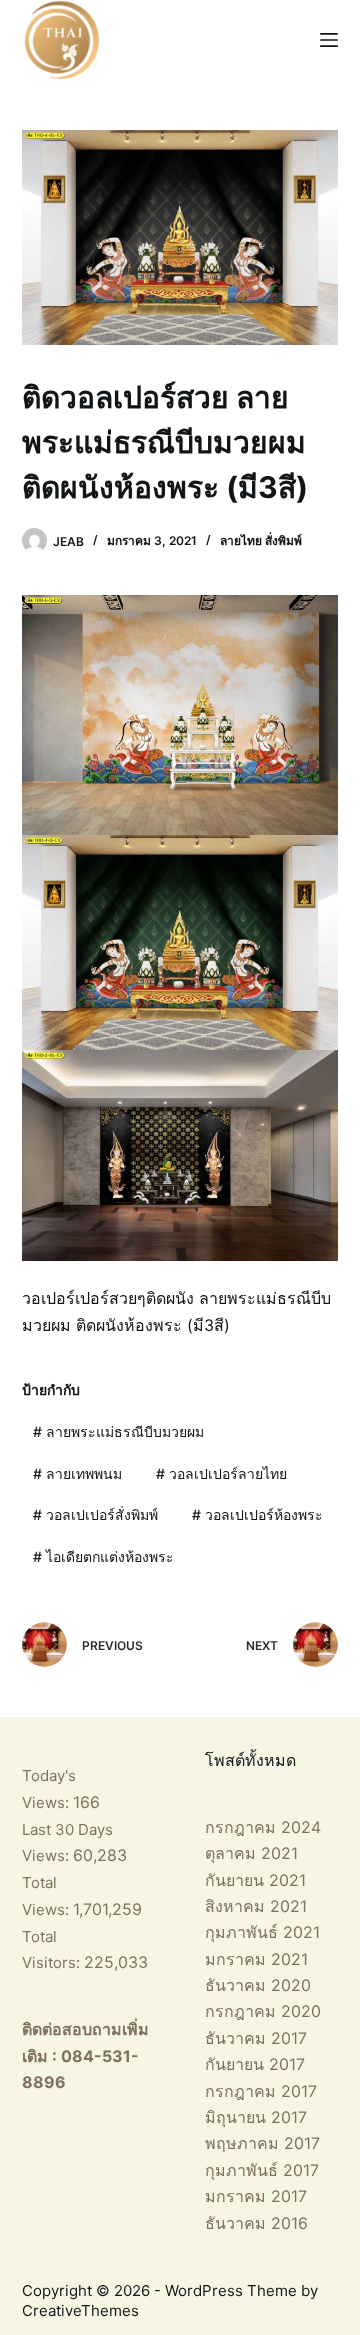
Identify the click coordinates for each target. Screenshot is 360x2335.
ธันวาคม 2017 (256, 2038)
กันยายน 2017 (255, 2064)
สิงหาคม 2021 (256, 1906)
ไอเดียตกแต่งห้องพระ (103, 1556)
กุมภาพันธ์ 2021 (262, 1932)
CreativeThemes (80, 2310)
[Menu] (329, 40)
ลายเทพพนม (77, 1473)
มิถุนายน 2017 (256, 2117)
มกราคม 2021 (256, 1959)
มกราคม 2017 (256, 2196)
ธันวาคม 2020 (258, 1985)
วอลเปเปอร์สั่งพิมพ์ (95, 1514)
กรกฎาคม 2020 (263, 2011)
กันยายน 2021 (255, 1880)
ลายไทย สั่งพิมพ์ (261, 540)
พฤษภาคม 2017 (262, 2143)
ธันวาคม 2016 (256, 2223)
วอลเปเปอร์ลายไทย (221, 1473)
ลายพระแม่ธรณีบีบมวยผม (118, 1431)
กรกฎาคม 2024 (263, 1827)
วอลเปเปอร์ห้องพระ (257, 1514)
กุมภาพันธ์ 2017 (262, 2170)
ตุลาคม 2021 (251, 1853)
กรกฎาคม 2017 (261, 2091)
